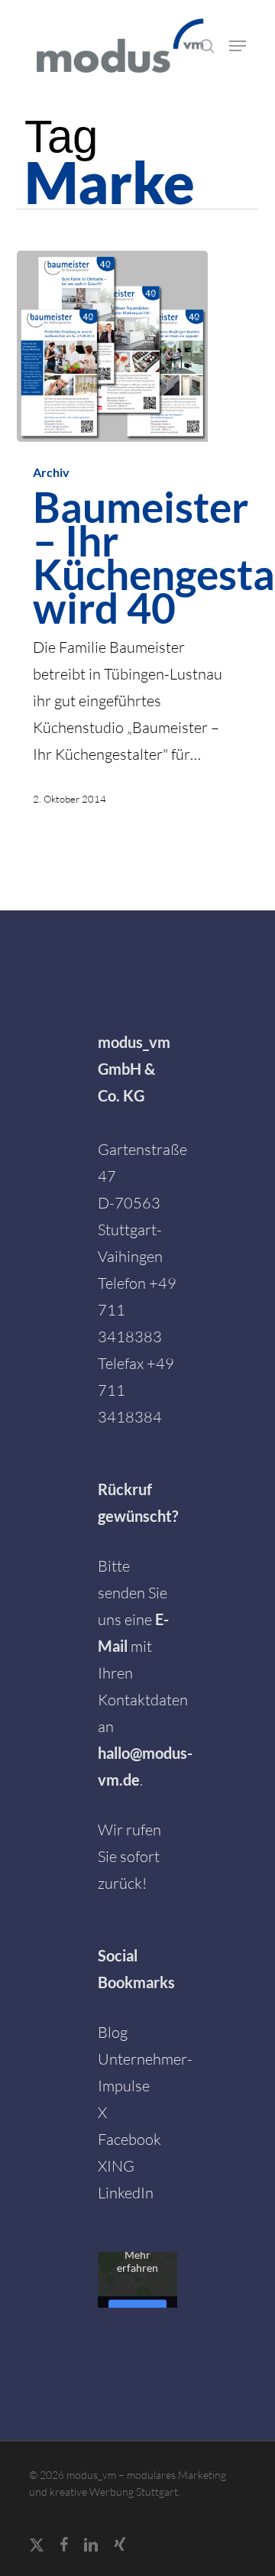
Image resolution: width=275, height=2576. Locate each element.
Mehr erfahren (137, 2260)
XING (116, 2166)
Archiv (51, 472)
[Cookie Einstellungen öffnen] (27, 2555)
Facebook (129, 2139)
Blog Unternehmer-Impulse (145, 2059)
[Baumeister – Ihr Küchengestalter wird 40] (112, 346)
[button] (238, 46)
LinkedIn (126, 2193)
